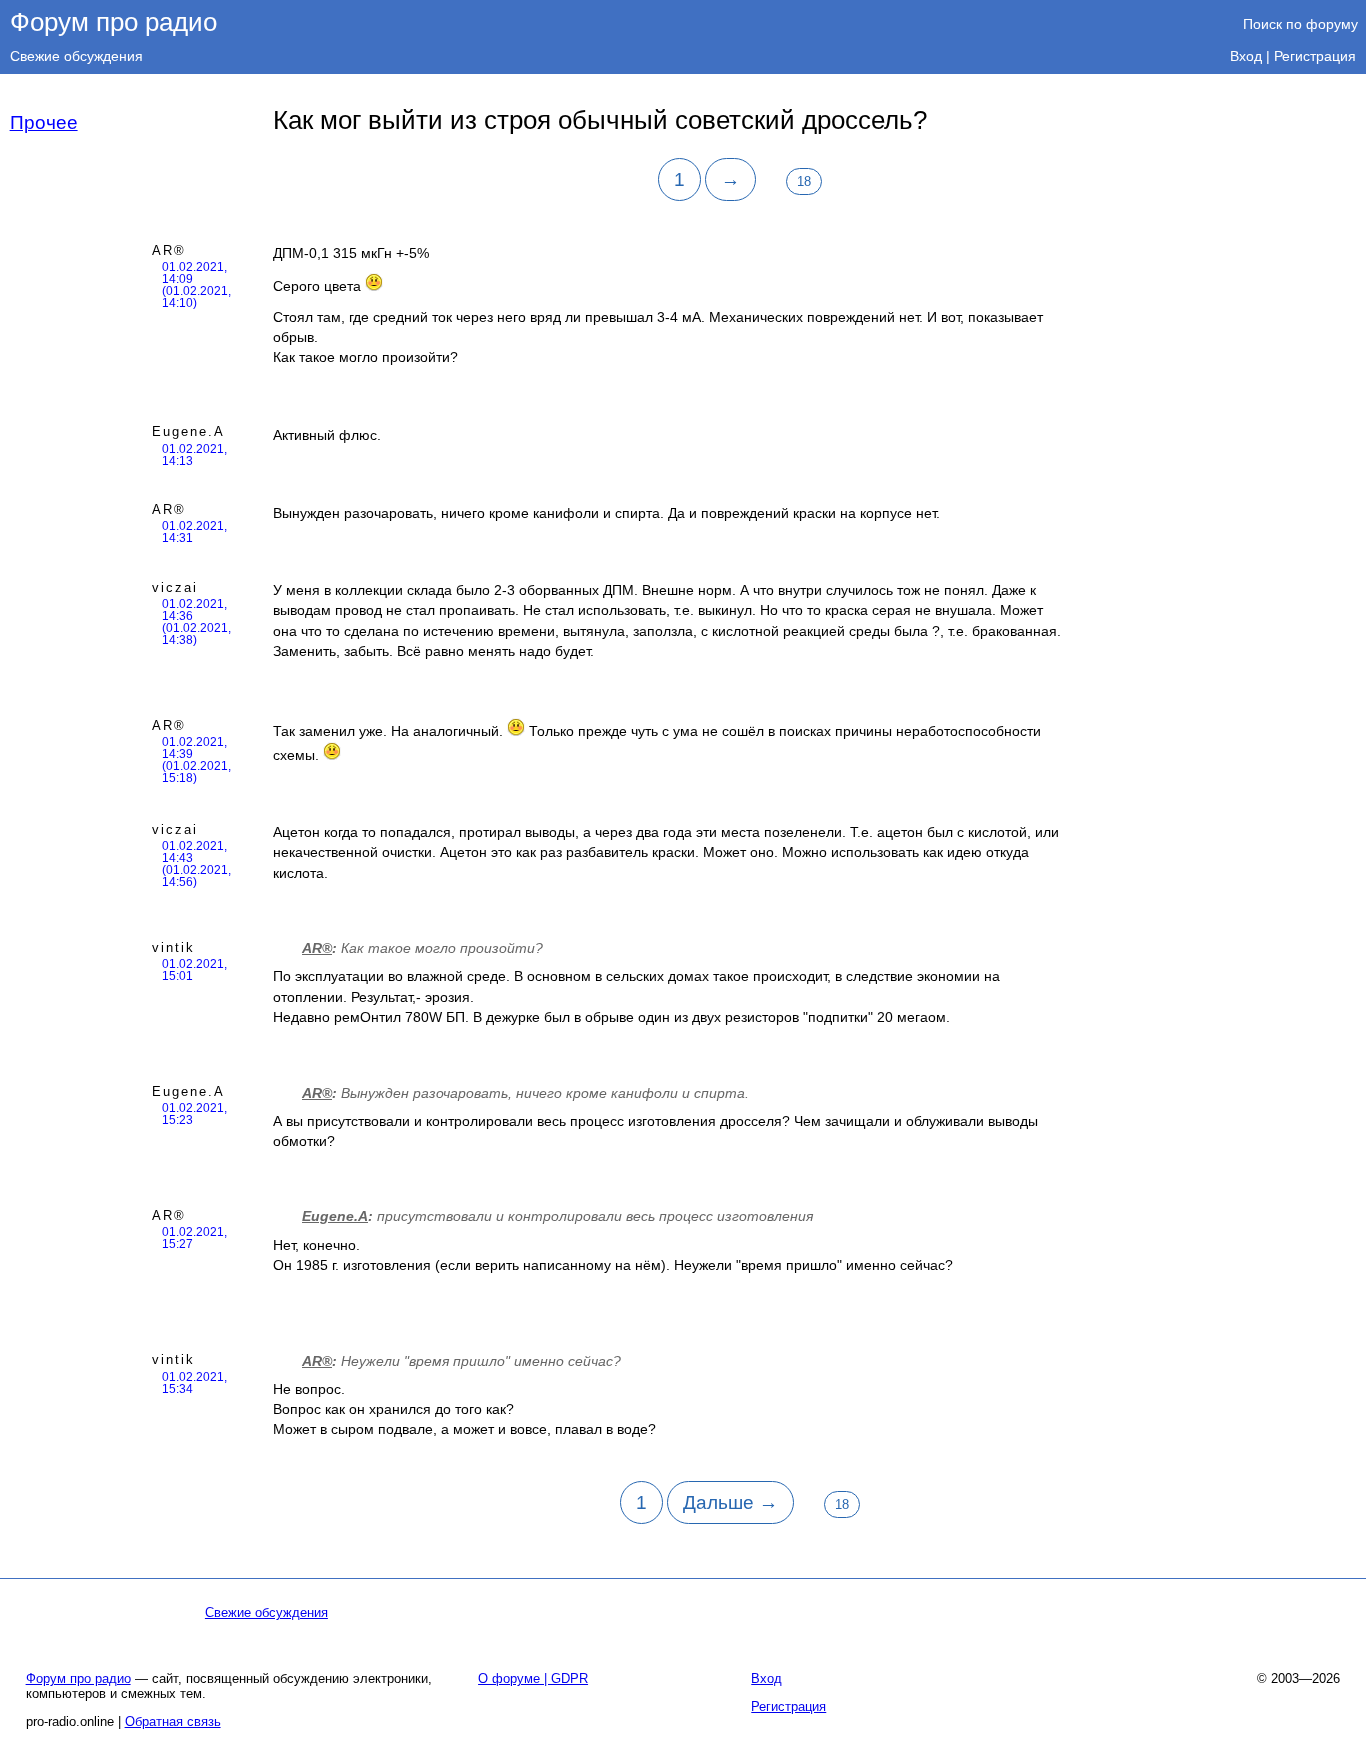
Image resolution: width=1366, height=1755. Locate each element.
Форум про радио (113, 22)
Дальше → (730, 1502)
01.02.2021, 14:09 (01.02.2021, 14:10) (196, 285)
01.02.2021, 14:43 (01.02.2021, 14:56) (196, 864)
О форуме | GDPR (533, 1678)
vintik (173, 947)
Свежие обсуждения (76, 56)
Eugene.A (188, 431)
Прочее (44, 122)
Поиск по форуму (1300, 24)
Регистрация (1315, 56)
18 (804, 181)
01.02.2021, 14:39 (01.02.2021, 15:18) (196, 760)
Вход (1246, 56)
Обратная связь (173, 1721)
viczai (175, 587)
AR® (169, 250)
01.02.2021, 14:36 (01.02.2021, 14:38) (196, 622)
